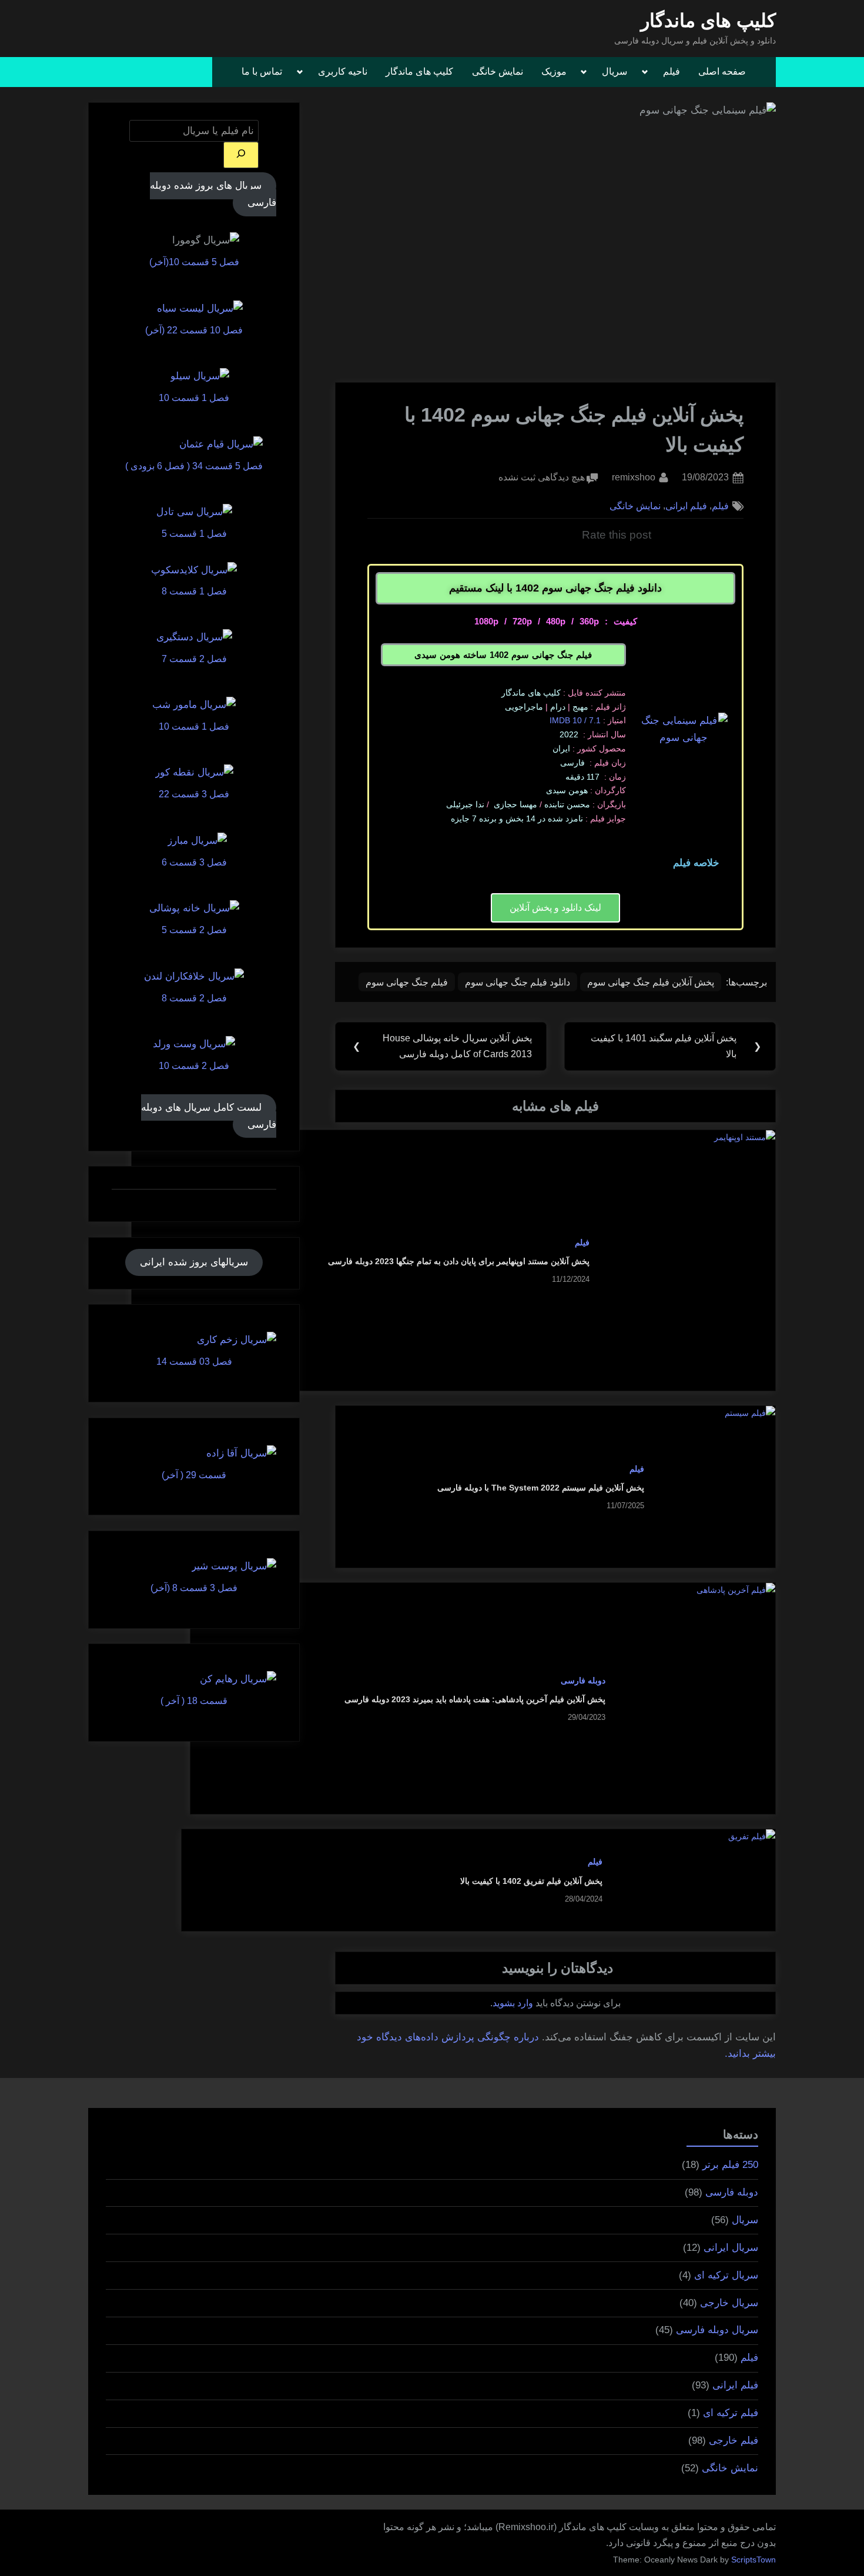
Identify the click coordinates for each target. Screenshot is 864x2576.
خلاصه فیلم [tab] (696, 863)
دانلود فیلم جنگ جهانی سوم (518, 982)
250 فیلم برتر (730, 2165)
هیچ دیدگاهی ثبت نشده (542, 476)
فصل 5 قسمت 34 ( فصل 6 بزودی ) (194, 466)
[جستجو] (241, 155)
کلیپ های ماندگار (708, 21)
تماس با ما (262, 71)
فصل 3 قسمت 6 (194, 862)
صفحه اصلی (722, 71)
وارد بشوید (513, 2003)
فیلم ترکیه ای (731, 2413)
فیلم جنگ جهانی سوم (407, 982)
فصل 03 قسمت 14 (194, 1361)
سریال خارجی (729, 2303)
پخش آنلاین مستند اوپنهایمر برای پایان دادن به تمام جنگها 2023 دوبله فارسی (459, 1261)
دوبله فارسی (583, 1680)
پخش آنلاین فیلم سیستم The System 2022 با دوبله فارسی (541, 1488)
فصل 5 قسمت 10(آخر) (194, 262)
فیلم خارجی (734, 2440)
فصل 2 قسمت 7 (194, 659)
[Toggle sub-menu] (648, 72)
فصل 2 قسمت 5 (194, 930)
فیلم (672, 71)
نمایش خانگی (498, 71)
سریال (614, 71)
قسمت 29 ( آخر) (194, 1475)
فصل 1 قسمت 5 (194, 533)
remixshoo (634, 476)
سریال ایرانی (731, 2248)
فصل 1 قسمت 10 (194, 397)
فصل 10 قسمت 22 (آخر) (194, 330)
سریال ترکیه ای (726, 2275)
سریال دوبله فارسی (717, 2330)
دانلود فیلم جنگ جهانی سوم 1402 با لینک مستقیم (555, 588)
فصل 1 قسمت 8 (194, 591)
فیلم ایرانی (686, 506)
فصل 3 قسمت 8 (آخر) (194, 1588)
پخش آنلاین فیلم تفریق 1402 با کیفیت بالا (531, 1881)
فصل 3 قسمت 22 (194, 794)
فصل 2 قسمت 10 (194, 1065)
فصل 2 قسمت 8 (194, 998)
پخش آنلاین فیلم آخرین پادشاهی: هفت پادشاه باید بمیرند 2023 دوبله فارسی (475, 1699)
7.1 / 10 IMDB (575, 720)
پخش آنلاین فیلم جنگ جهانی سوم (651, 982)
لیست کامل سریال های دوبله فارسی (209, 1116)
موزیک (554, 71)
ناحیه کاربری (343, 71)
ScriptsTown (754, 2560)
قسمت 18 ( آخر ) (194, 1700)
